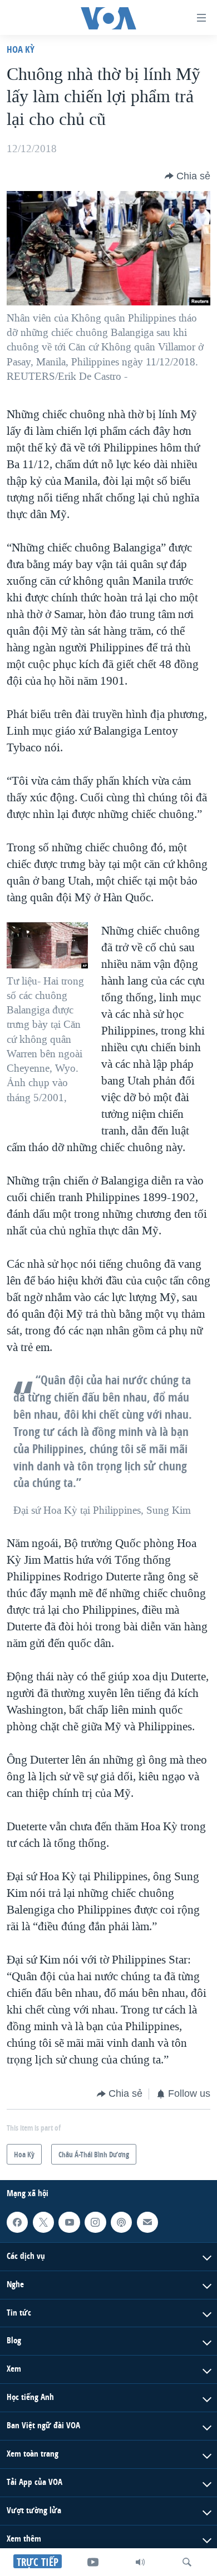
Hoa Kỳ (21, 49)
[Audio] (140, 2562)
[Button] (188, 176)
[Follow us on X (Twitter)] (43, 2222)
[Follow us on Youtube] (69, 2222)
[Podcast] (121, 2222)
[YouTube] (93, 2562)
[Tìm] (187, 2562)
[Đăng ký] (147, 2222)
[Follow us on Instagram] (95, 2222)
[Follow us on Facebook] (17, 2222)
